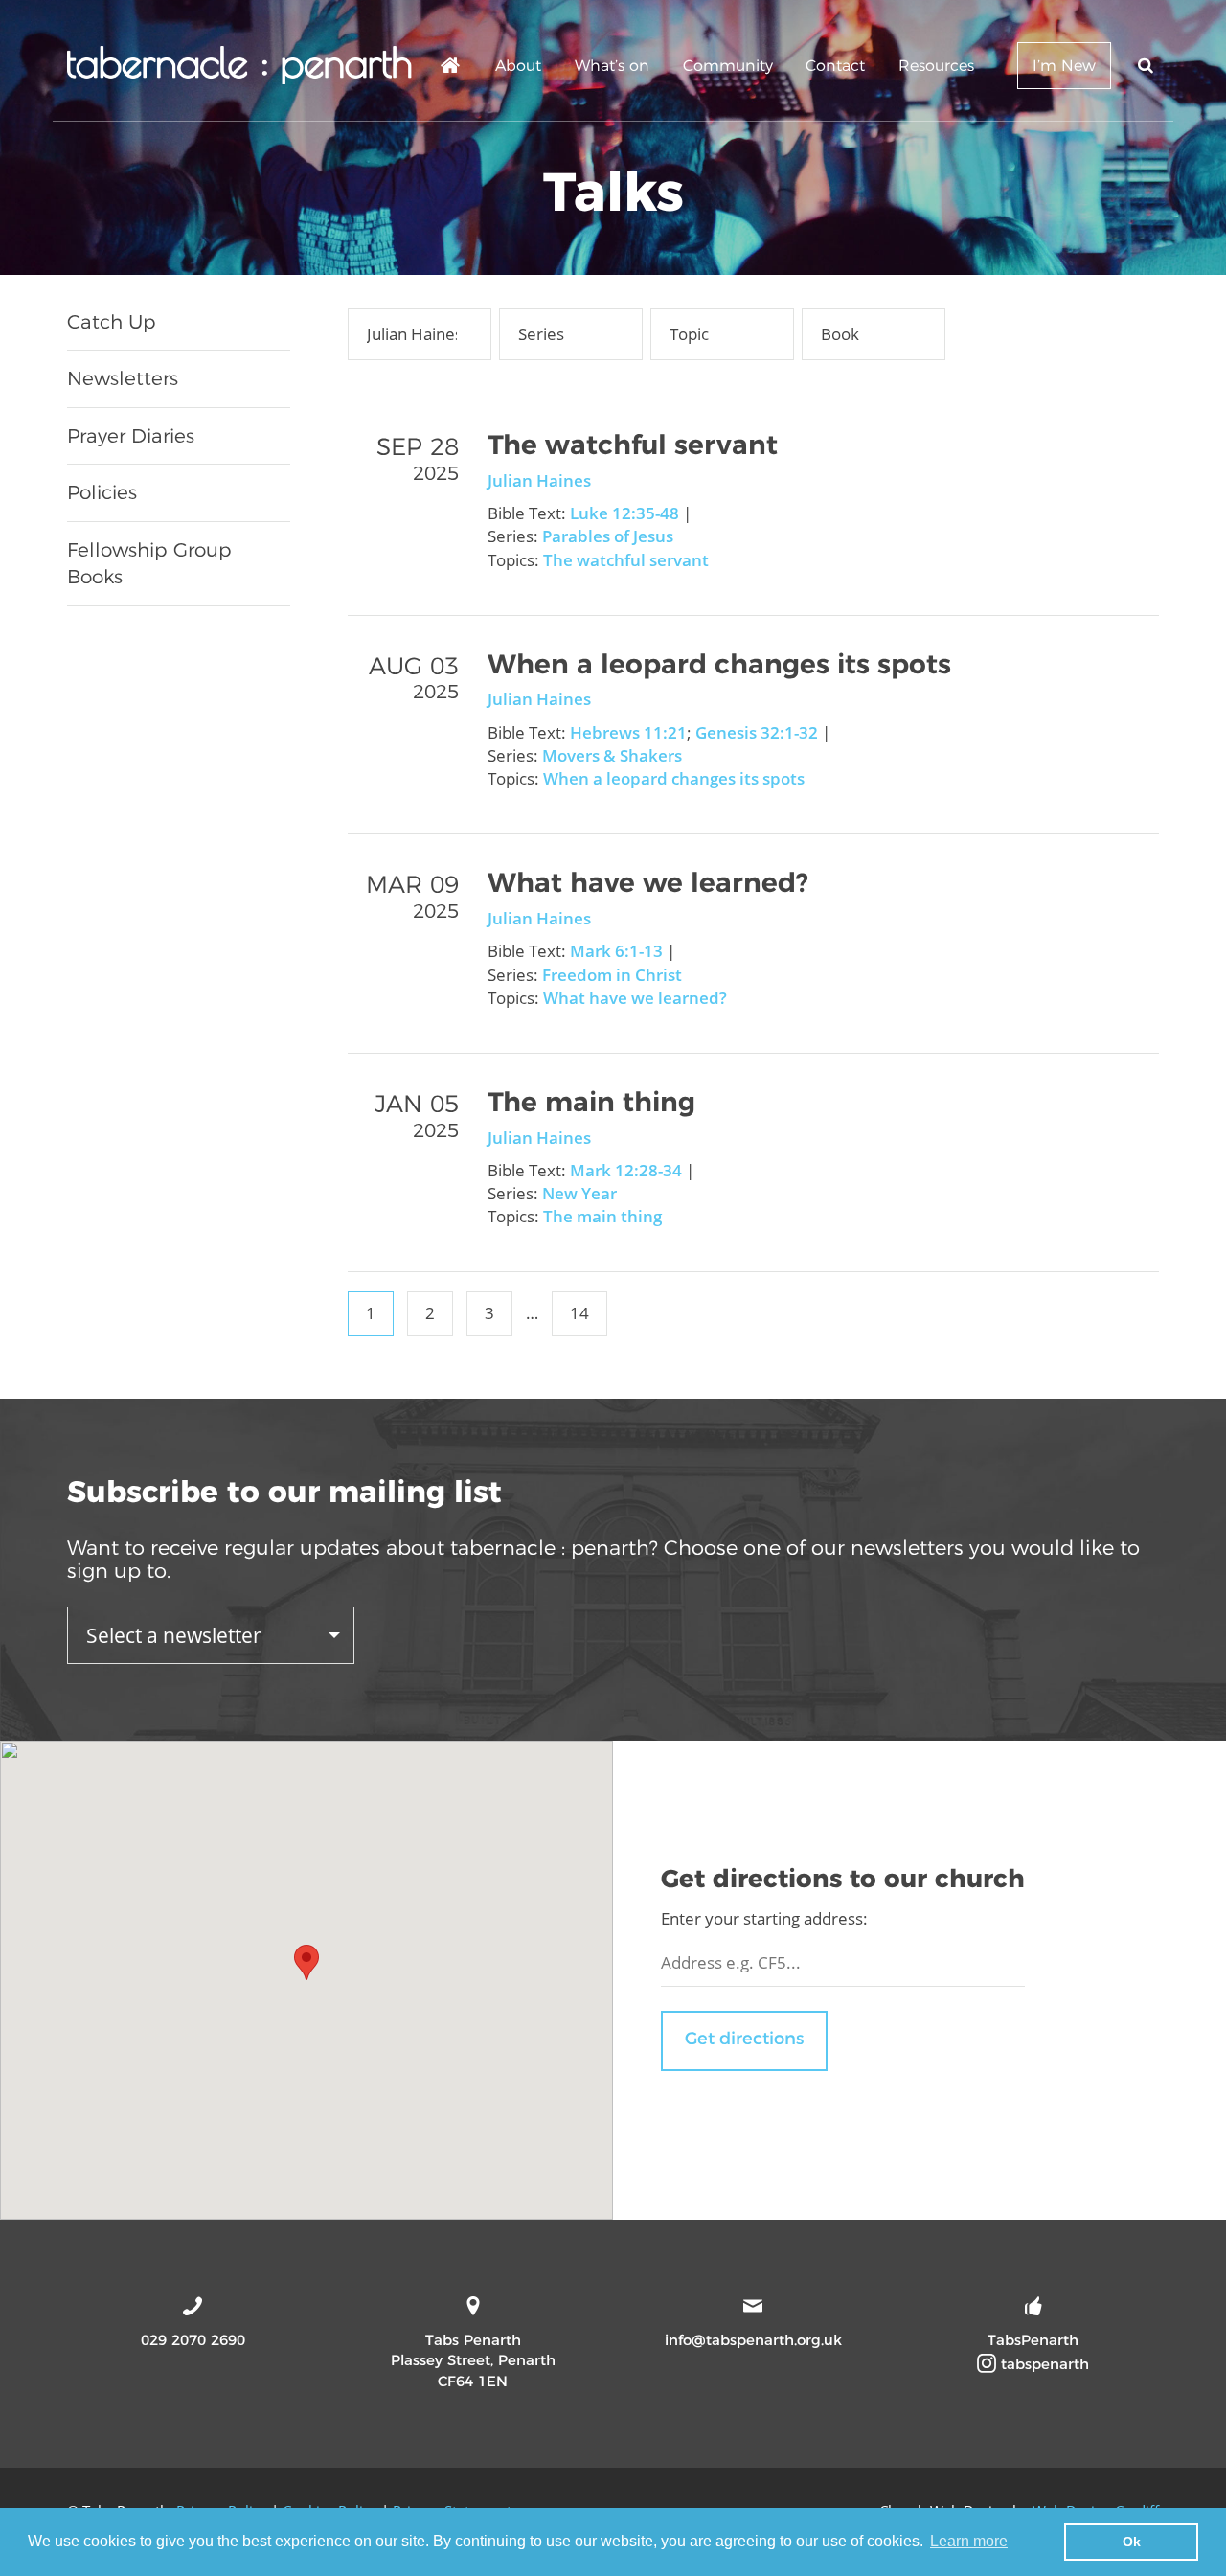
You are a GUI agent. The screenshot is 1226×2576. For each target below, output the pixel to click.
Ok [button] (1132, 2542)
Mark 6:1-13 (616, 951)
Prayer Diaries (131, 436)
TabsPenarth (1033, 2340)
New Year (579, 1193)
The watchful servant (633, 445)
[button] (306, 1962)
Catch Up (112, 322)
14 (579, 1313)
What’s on (612, 66)
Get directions (744, 2039)
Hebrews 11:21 (628, 732)
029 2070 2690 (193, 2340)
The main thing (591, 1102)
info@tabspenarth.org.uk (753, 2340)
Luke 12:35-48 (624, 513)
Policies (102, 492)
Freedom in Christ (612, 975)
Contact (835, 66)
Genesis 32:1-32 (757, 732)
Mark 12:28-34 (626, 1170)
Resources (936, 66)
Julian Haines (539, 480)
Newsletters (123, 378)
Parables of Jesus (608, 536)
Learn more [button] (969, 2541)
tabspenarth (1043, 2364)
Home (451, 68)
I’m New (1064, 66)
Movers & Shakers (612, 755)
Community (728, 66)
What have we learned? (648, 882)
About (518, 66)
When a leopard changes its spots (719, 664)
